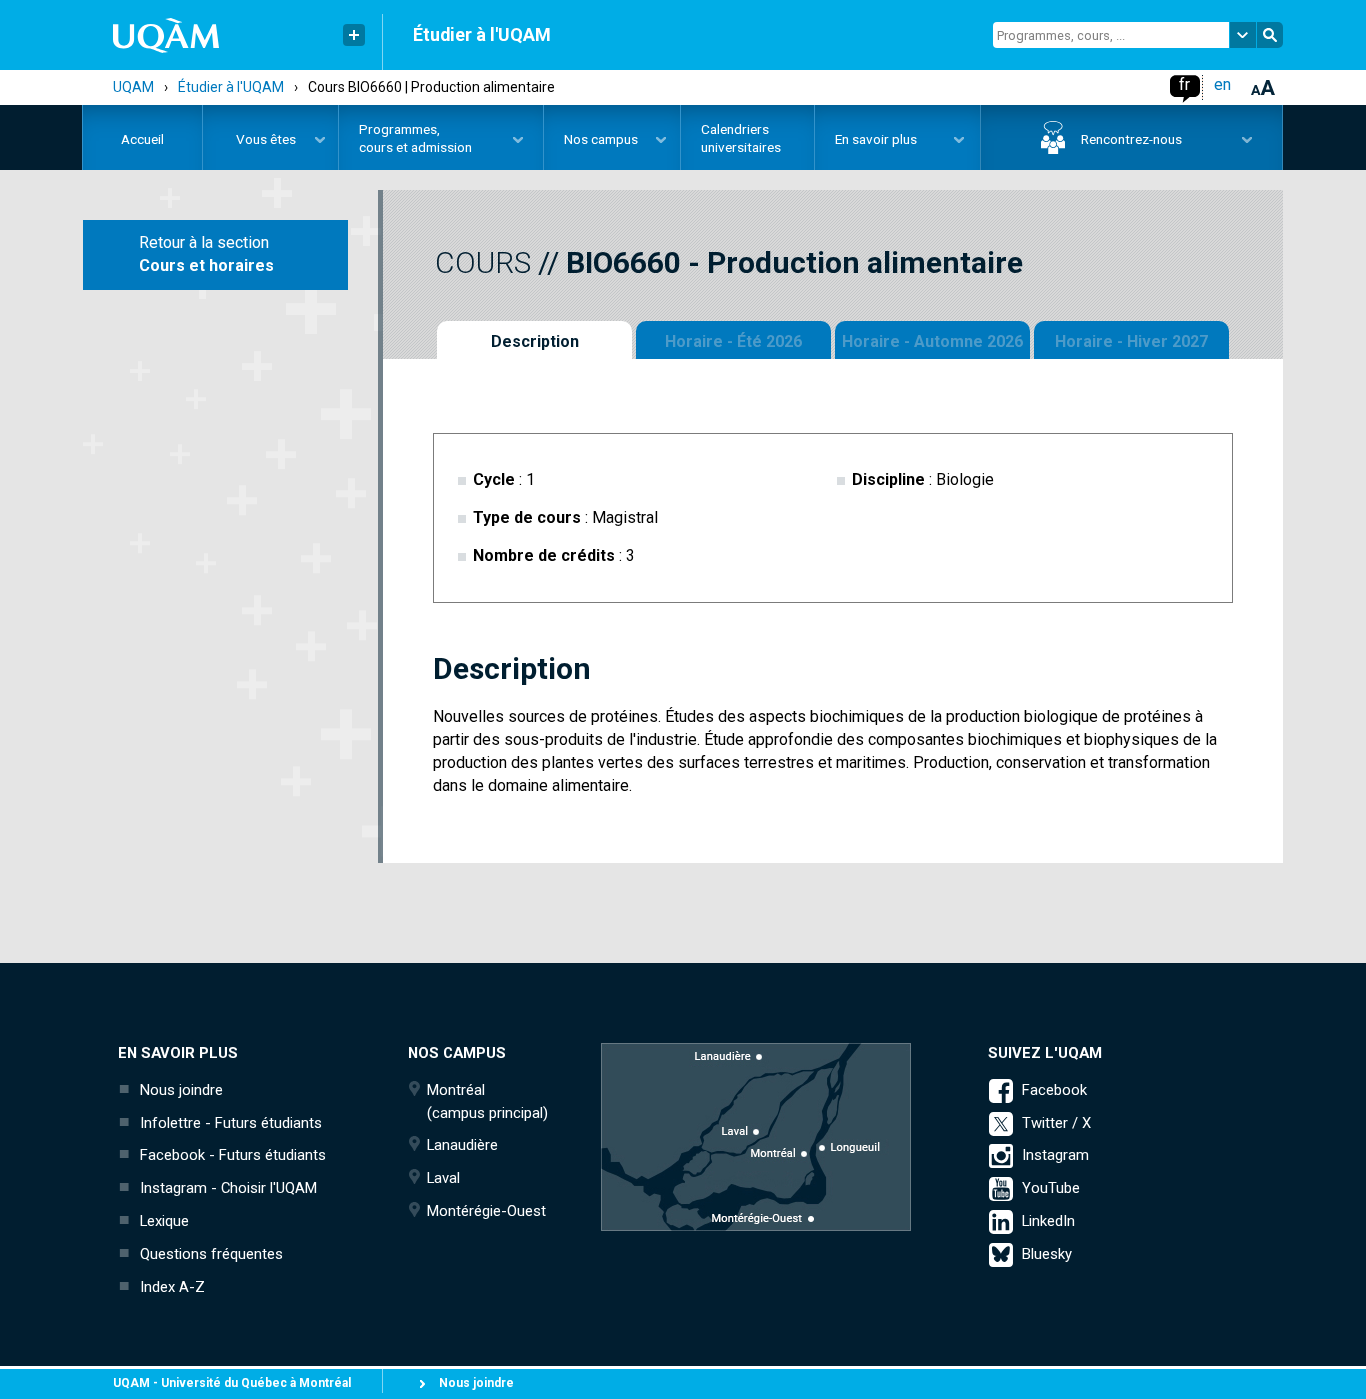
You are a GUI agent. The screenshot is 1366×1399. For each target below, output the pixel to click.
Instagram (1055, 1155)
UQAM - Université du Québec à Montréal (232, 1383)
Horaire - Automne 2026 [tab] (932, 341)
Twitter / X (1056, 1123)
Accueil (142, 139)
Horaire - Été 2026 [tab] (733, 341)
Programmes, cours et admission (405, 138)
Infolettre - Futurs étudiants (231, 1123)
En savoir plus (866, 142)
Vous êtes (249, 142)
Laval (443, 1178)
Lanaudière (462, 1145)
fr (1184, 84)
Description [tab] (535, 341)
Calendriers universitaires (741, 138)
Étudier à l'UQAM (482, 34)
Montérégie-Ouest (486, 1211)
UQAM (133, 87)
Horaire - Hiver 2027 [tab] (1131, 341)
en (1222, 84)
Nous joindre (181, 1090)
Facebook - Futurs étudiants (233, 1155)
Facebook (1054, 1090)
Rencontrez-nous (1081, 142)
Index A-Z (172, 1287)
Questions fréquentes (211, 1254)
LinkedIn (1048, 1221)
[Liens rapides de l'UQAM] (354, 35)
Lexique (164, 1221)
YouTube (1051, 1188)
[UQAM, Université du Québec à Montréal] (151, 35)
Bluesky (1047, 1254)
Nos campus (591, 142)
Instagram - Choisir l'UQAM (228, 1188)
